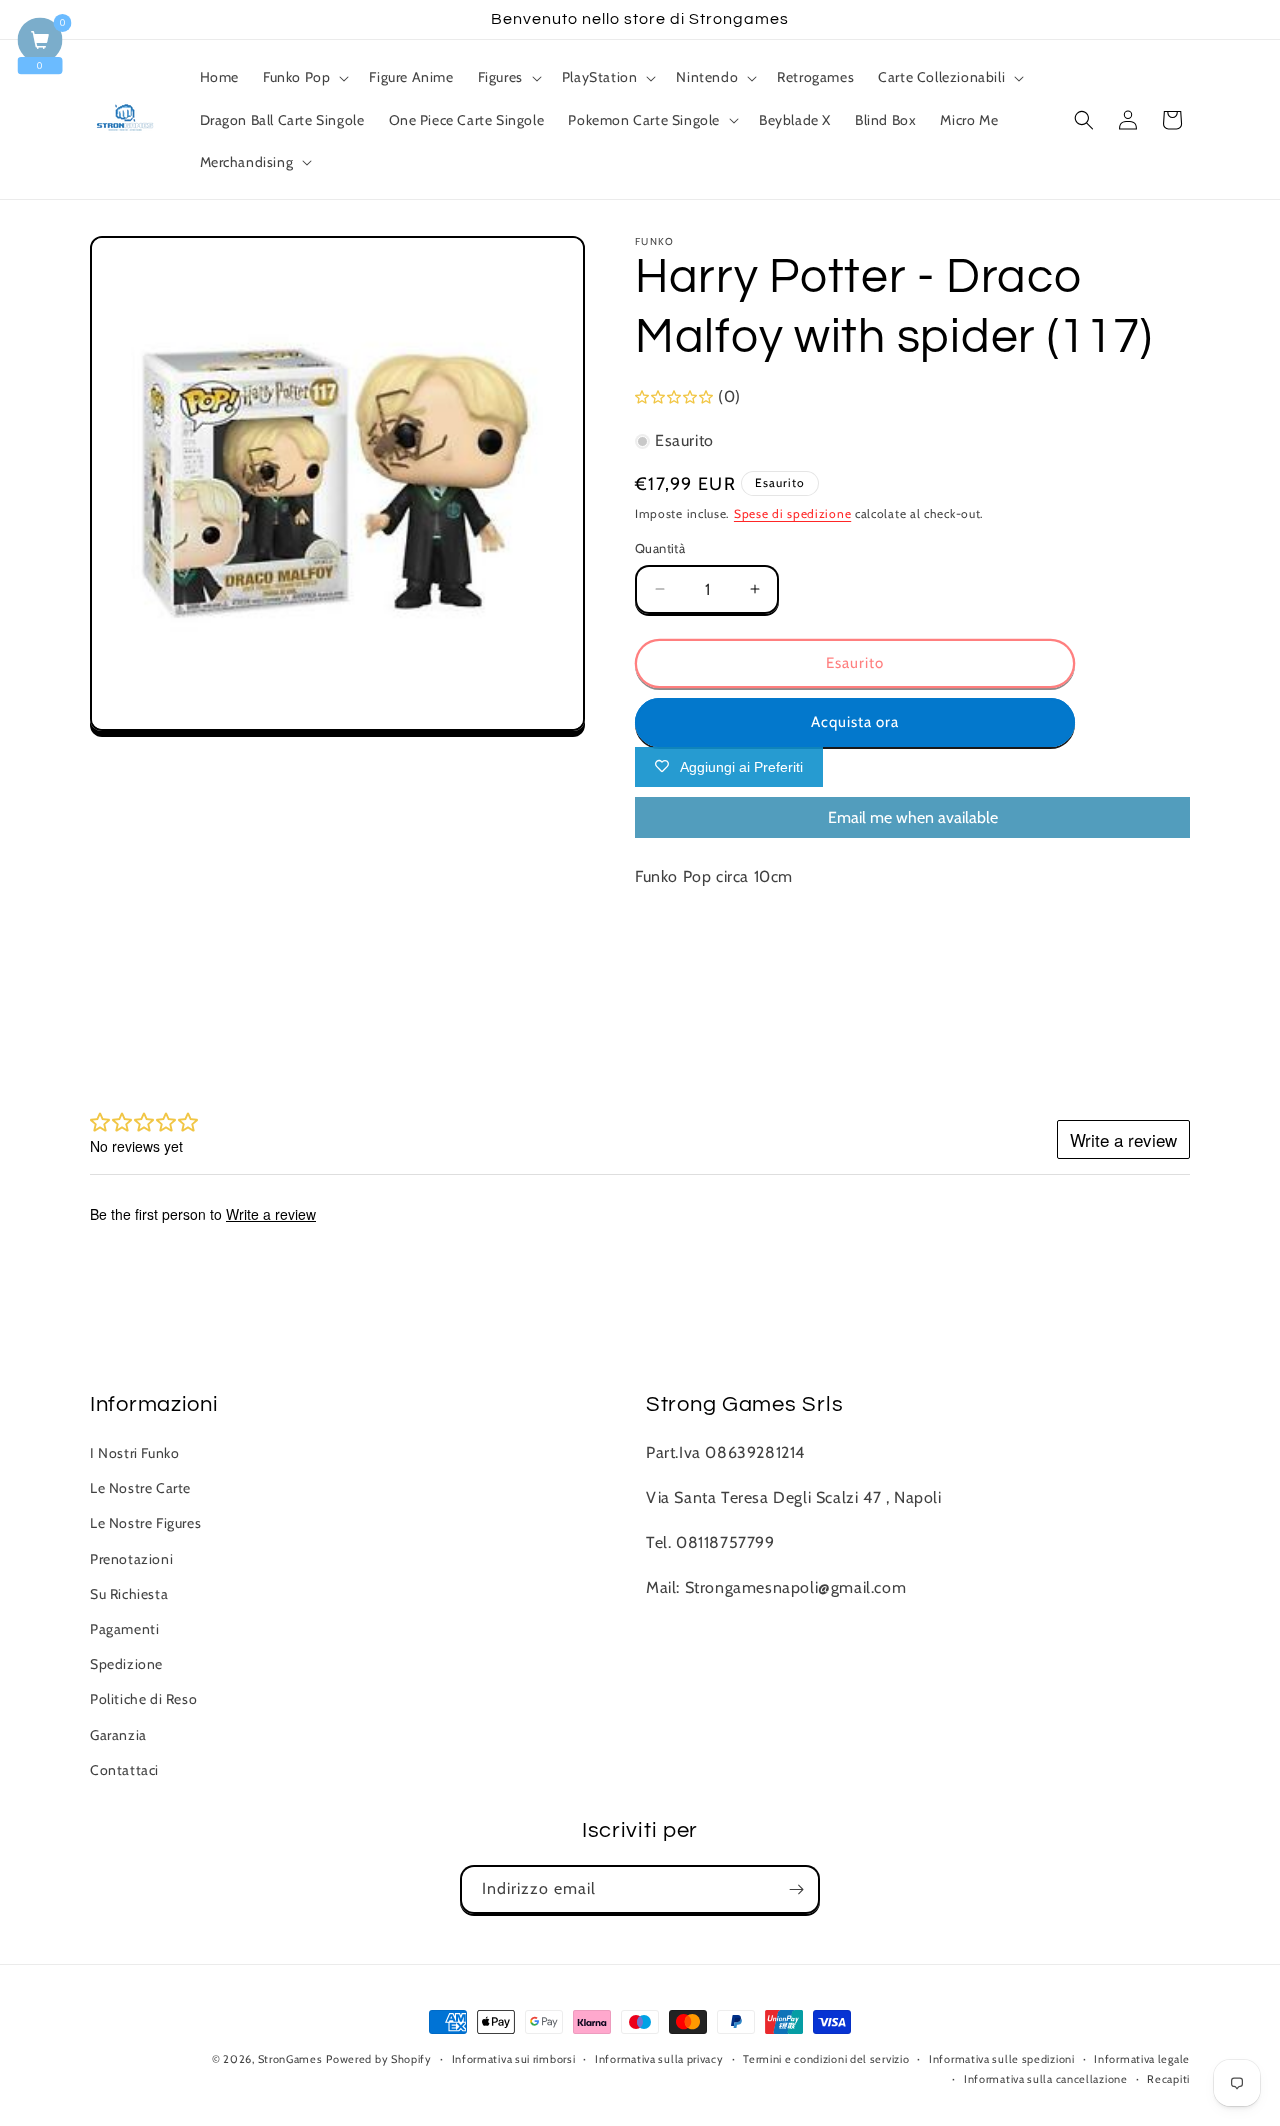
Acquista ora (855, 722)
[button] (304, 77)
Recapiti (1168, 2079)
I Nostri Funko (134, 1453)
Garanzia (118, 1735)
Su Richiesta (129, 1594)
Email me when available (913, 817)
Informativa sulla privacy (659, 2059)
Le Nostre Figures (145, 1524)
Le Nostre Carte (140, 1489)
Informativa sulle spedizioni (1002, 2059)
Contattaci (124, 1770)
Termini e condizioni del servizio (826, 2059)
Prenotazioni (131, 1559)
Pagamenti (124, 1629)
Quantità (660, 548)
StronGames (290, 2059)
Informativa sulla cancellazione (1046, 2079)
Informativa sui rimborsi (514, 2059)
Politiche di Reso (143, 1700)
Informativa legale (1142, 2059)
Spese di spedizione (792, 513)
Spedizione (126, 1664)
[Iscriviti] (796, 1889)
